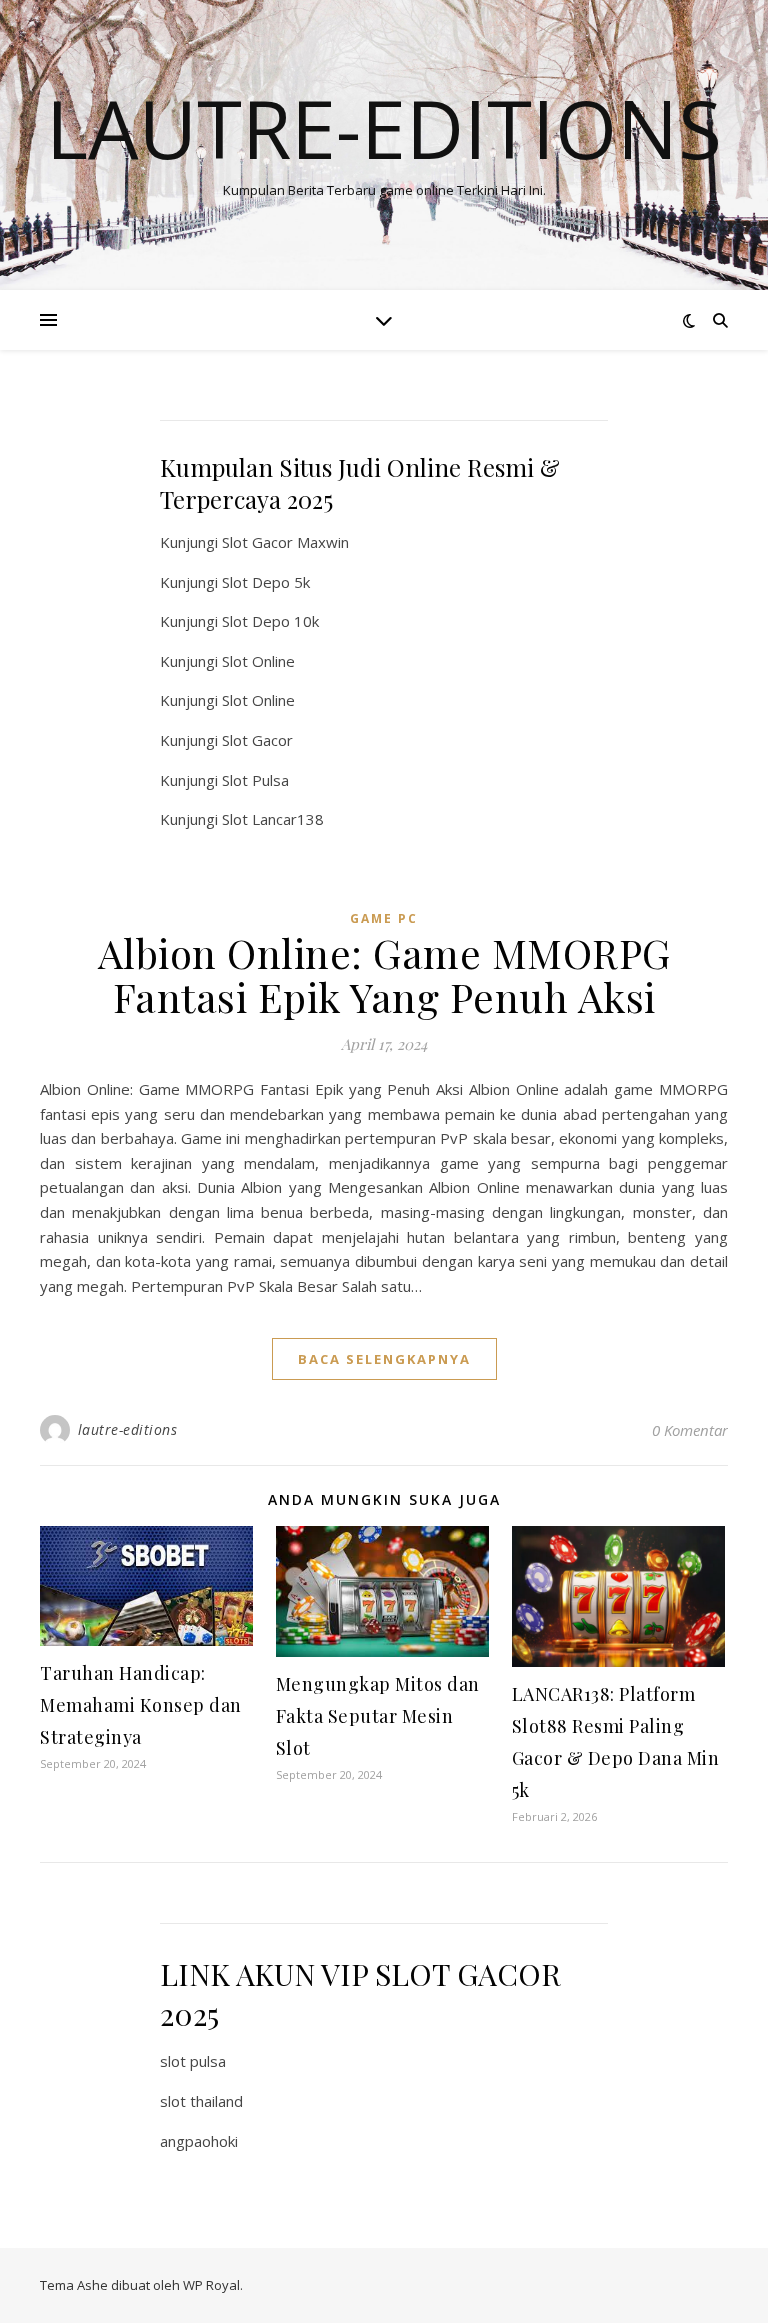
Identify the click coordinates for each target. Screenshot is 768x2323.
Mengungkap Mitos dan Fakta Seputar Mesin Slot (378, 1716)
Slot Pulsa (255, 780)
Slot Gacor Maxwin (285, 542)
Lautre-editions (384, 128)
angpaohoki (199, 2141)
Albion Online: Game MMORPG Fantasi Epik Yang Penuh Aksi (384, 974)
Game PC (384, 918)
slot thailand (201, 2101)
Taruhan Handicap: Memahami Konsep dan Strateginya (141, 1705)
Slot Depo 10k (270, 621)
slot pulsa (193, 2061)
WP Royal (211, 2285)
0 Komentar (690, 1430)
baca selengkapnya (384, 1359)
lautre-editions (128, 1429)
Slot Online (258, 661)
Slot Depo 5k (266, 582)
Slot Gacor (257, 740)
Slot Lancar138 (273, 819)
